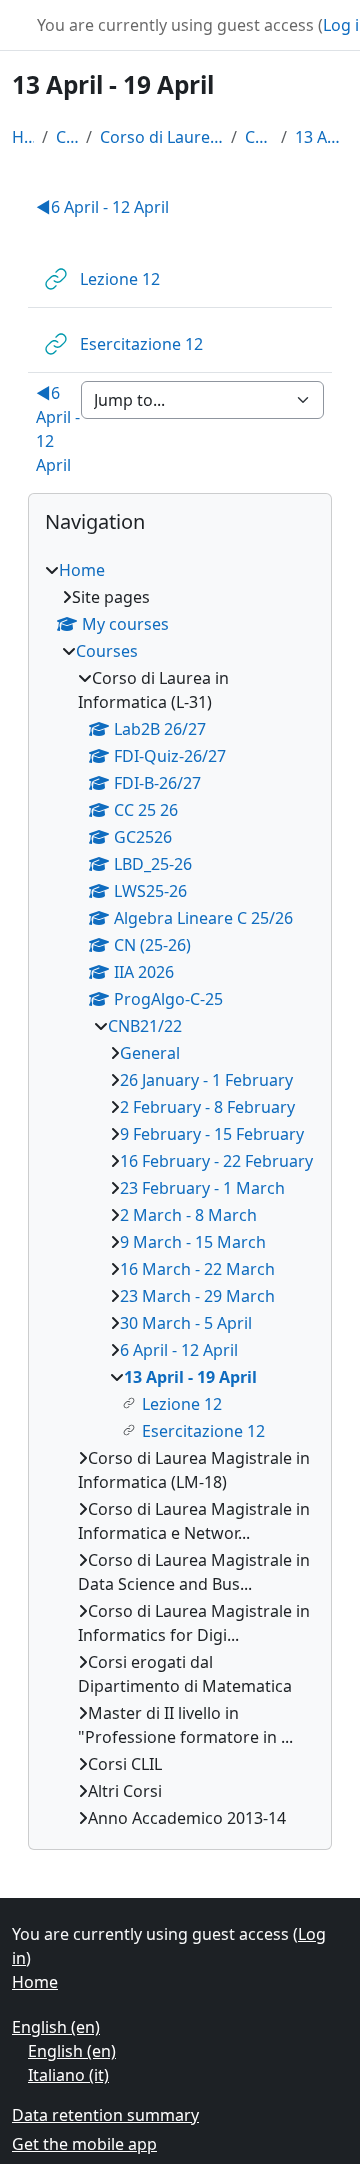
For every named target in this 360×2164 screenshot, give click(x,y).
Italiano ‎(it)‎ (68, 2075)
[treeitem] (180, 1194)
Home (23, 137)
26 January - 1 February (206, 1080)
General (150, 1053)
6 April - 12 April (102, 207)
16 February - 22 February (216, 1161)
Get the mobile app (84, 2144)
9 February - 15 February (212, 1134)
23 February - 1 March (202, 1188)
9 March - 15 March (193, 1242)
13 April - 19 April (321, 137)
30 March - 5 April (186, 1323)
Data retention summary (105, 2115)
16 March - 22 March (197, 1269)
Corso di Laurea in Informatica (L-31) (161, 137)
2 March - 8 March (188, 1215)
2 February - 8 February (207, 1107)
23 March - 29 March (197, 1296)
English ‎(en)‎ (56, 2027)
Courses (67, 137)
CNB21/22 (259, 137)
